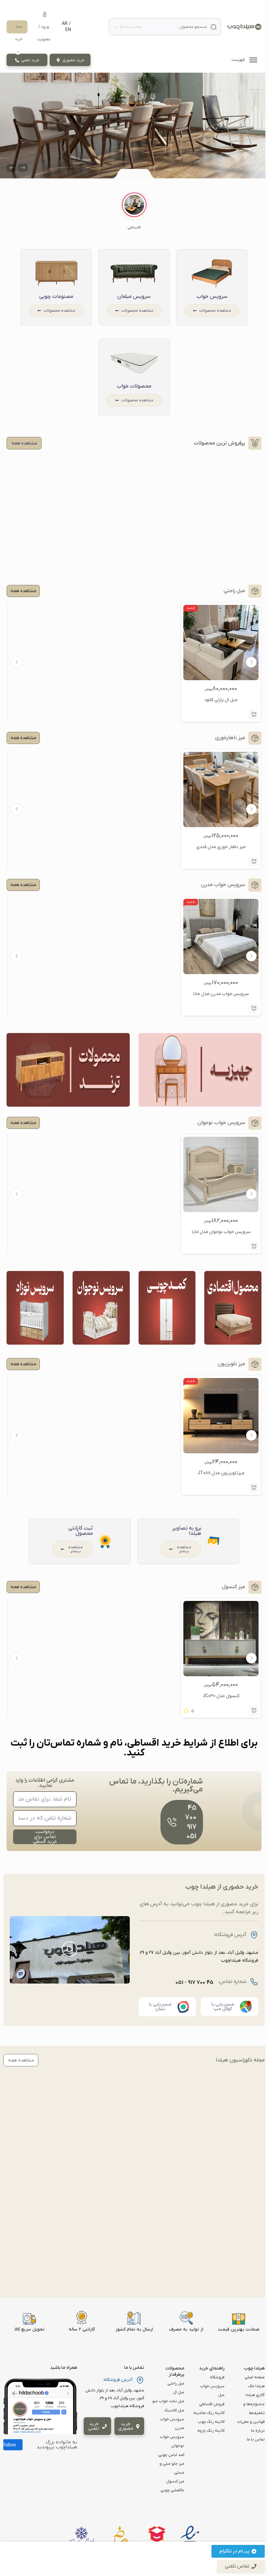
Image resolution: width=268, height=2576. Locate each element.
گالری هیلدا (255, 2395)
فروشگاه (217, 2377)
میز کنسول (175, 2481)
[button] (134, 211)
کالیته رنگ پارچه (211, 2431)
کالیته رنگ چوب (211, 2422)
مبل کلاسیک (174, 2410)
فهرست (239, 60)
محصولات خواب (134, 386)
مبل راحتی (176, 2384)
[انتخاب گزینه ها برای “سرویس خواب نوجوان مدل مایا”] (254, 1246)
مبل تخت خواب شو (168, 2401)
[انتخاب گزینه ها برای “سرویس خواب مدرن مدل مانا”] (254, 1008)
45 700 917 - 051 (194, 1983)
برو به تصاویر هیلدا (187, 1531)
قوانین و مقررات (251, 2422)
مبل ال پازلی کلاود (221, 700)
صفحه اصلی (255, 2377)
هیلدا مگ (257, 2386)
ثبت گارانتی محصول (81, 1531)
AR (65, 24)
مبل (221, 2395)
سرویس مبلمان (134, 297)
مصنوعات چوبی (56, 297)
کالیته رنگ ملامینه (209, 2413)
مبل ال (179, 2392)
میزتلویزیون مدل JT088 (221, 1473)
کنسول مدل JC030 (221, 1696)
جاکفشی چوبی (172, 2490)
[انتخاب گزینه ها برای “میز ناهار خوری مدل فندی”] (254, 862)
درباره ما (258, 2431)
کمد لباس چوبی (171, 2455)
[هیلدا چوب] (244, 27)
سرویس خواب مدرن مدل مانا (221, 994)
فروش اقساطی (212, 2404)
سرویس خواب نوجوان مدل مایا (221, 1232)
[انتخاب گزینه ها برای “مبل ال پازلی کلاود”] (254, 715)
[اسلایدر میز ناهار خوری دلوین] (134, 126)
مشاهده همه (23, 591)
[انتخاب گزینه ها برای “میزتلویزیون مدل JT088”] (254, 1488)
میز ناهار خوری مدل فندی (221, 847)
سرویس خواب (212, 297)
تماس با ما (256, 2440)
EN (68, 30)
